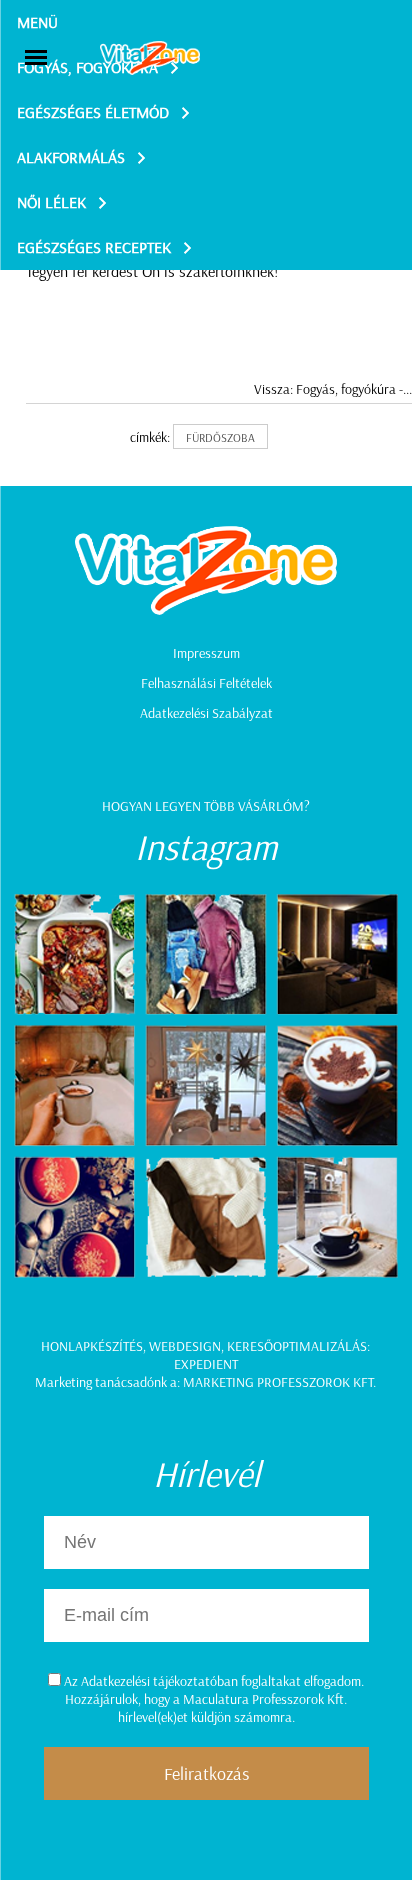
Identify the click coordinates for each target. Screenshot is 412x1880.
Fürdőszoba (220, 437)
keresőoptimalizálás (297, 1346)
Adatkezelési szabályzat (206, 713)
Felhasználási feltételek (206, 683)
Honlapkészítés (92, 1346)
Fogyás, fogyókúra (87, 67)
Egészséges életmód (93, 112)
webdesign (185, 1346)
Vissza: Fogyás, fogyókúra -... (333, 389)
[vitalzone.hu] (150, 59)
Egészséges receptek (94, 247)
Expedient (206, 1364)
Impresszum (206, 653)
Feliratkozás (206, 1773)
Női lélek (51, 202)
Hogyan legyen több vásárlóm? (206, 806)
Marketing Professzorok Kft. (279, 1382)
